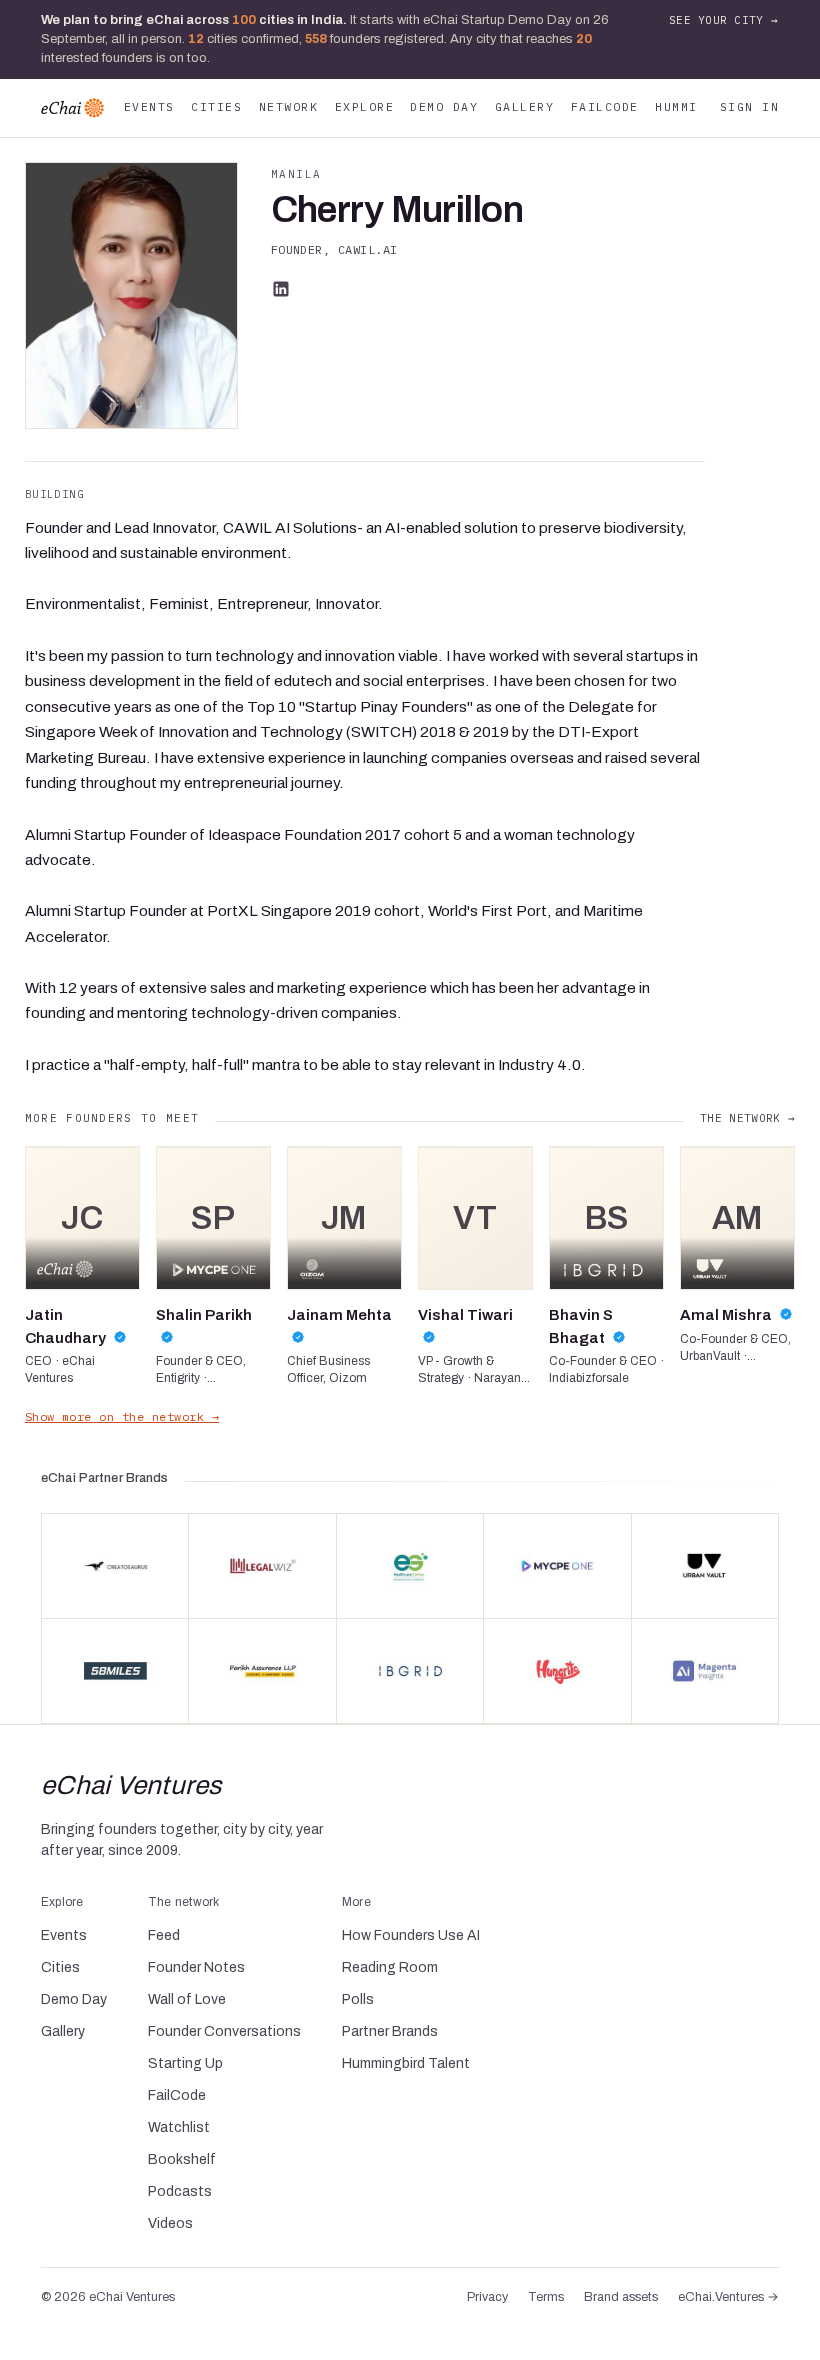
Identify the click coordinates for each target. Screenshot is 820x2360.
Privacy (487, 2297)
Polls (358, 1999)
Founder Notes (196, 1967)
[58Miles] (115, 1671)
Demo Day (444, 106)
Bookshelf (182, 2159)
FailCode (605, 106)
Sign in (749, 106)
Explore (364, 106)
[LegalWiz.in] (262, 1566)
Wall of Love (187, 1999)
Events (149, 106)
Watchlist (179, 2127)
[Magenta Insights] (705, 1671)
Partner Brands (390, 2031)
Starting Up (185, 2063)
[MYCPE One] (557, 1566)
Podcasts (180, 2191)
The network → (747, 1118)
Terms (546, 2297)
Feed (164, 1935)
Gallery (524, 106)
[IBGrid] (410, 1671)
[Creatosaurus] (115, 1566)
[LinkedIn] (281, 289)
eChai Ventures (131, 1785)
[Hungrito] (557, 1671)
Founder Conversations (224, 2031)
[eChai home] (72, 108)
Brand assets (621, 2297)
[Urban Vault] (705, 1566)
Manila (296, 174)
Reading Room (390, 1967)
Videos (170, 2223)
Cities (216, 106)
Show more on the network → (122, 1416)
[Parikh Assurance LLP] (262, 1671)
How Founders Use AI (411, 1935)
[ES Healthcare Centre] (410, 1566)
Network (288, 106)
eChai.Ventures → (728, 2297)
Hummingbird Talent (406, 2063)
